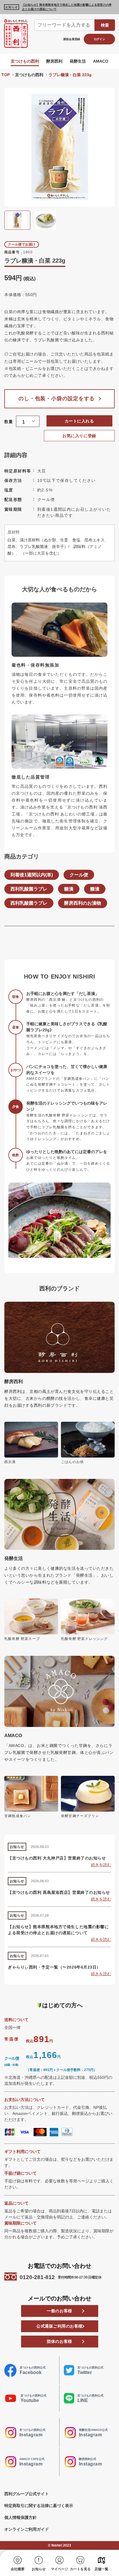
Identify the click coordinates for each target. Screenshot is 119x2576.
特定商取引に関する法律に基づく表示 (39, 2506)
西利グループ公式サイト (27, 2494)
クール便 (79, 875)
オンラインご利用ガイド (27, 2529)
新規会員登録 (72, 39)
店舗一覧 (101, 2569)
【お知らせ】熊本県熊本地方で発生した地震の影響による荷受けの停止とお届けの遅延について (67, 7)
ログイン (100, 39)
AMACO (101, 61)
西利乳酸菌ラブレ (29, 889)
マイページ (59, 2569)
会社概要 (18, 2569)
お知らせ (39, 2569)
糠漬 (69, 889)
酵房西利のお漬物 (83, 903)
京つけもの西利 (25, 61)
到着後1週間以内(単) (32, 875)
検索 (105, 25)
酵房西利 (54, 61)
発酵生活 (78, 61)
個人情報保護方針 (21, 2517)
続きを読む (101, 1865)
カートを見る (80, 2569)
